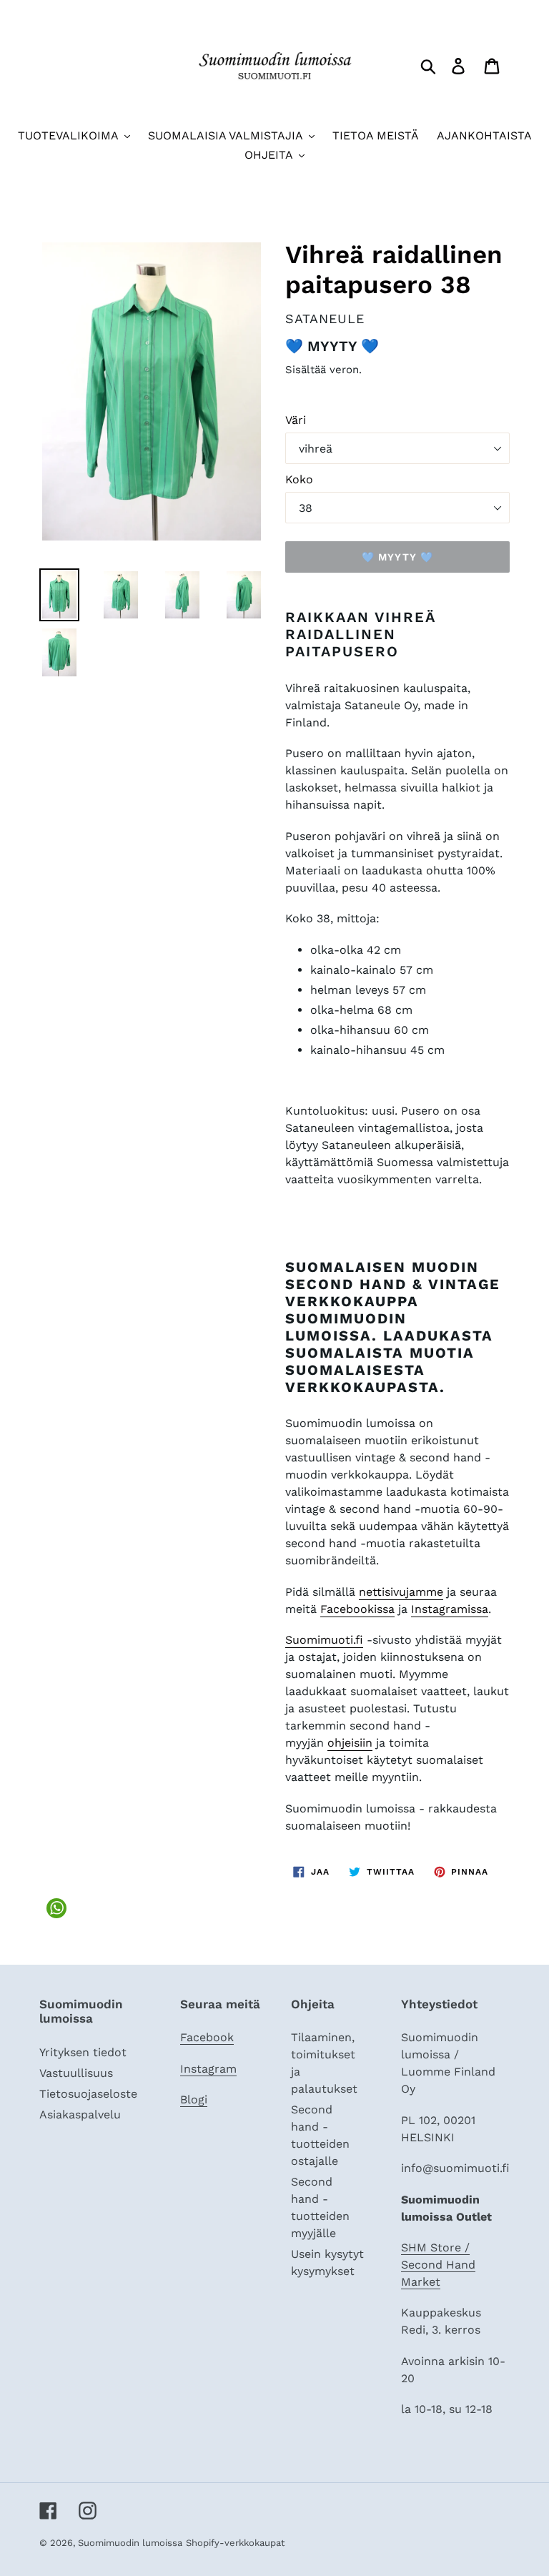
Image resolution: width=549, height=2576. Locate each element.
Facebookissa (357, 1609)
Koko (299, 479)
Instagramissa (450, 1609)
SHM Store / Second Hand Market (438, 2265)
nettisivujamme (401, 1592)
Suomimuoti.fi (324, 1640)
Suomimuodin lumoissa (130, 2543)
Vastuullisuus (76, 2073)
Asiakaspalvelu (80, 2114)
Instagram (208, 2069)
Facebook (207, 2037)
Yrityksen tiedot (83, 2052)
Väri (296, 420)
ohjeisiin (350, 1743)
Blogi (194, 2099)
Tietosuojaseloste (88, 2094)
